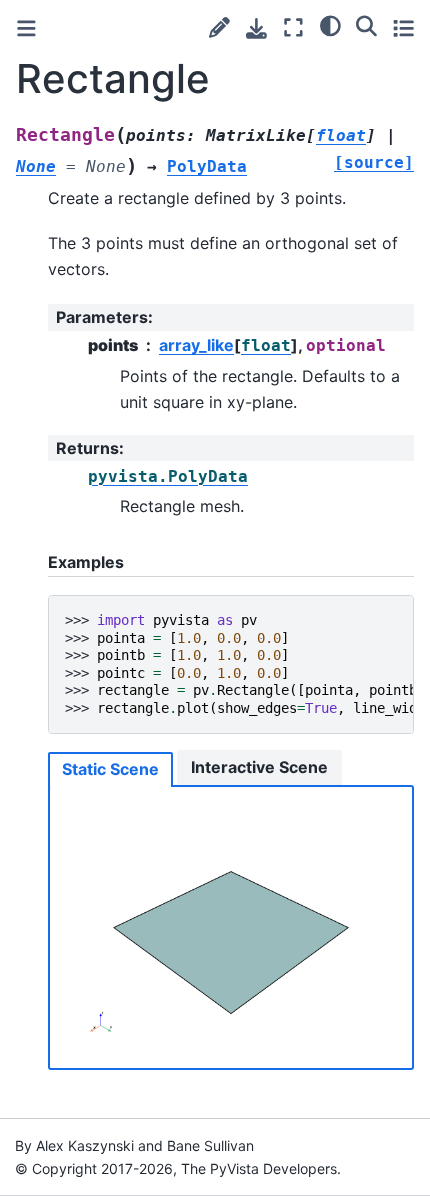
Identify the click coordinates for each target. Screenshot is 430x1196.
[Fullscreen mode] (293, 27)
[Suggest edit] (219, 27)
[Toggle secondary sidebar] (403, 27)
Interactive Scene (259, 767)
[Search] (366, 25)
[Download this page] (256, 28)
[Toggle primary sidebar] (26, 28)
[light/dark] (330, 25)
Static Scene (110, 769)
